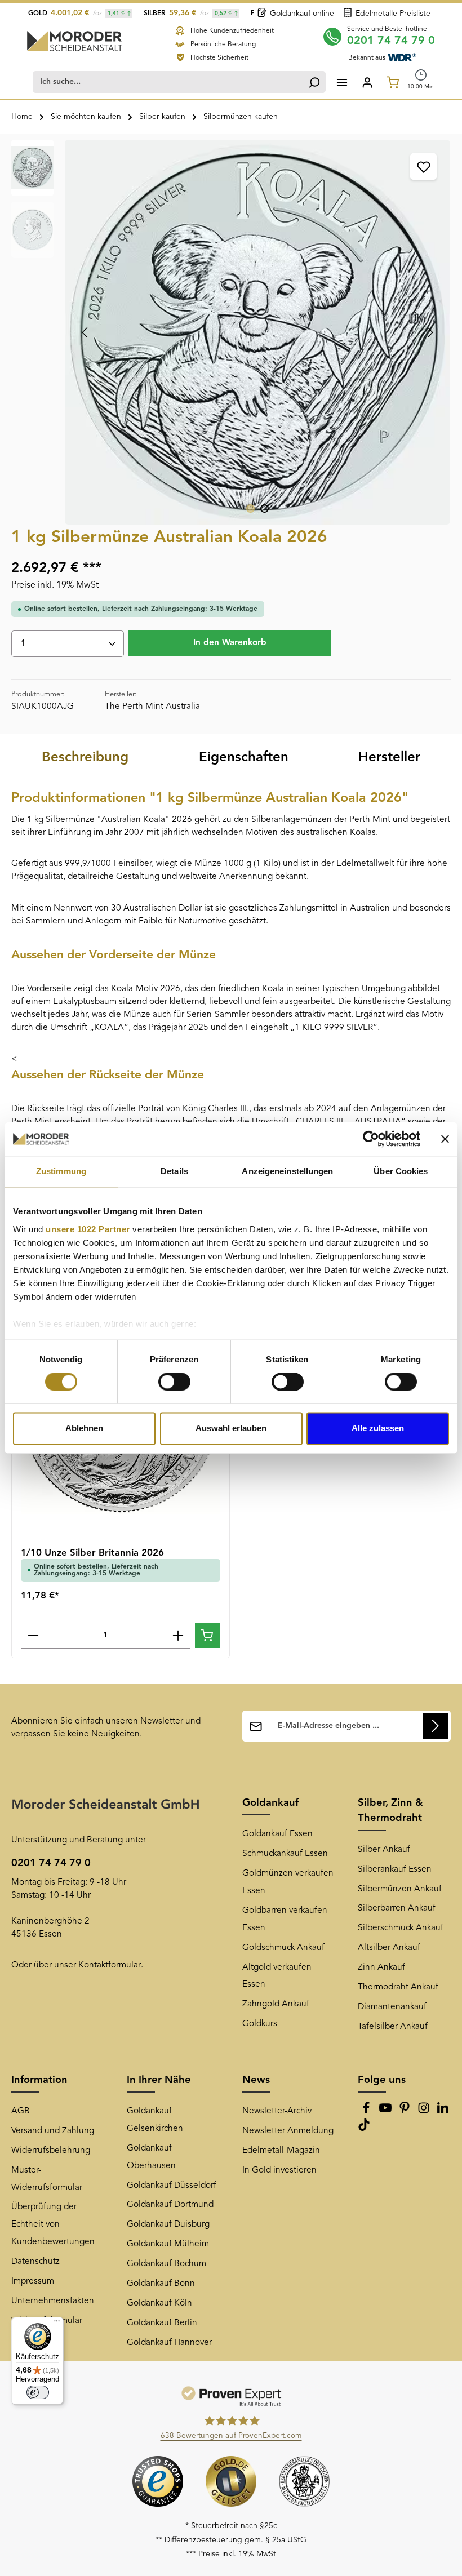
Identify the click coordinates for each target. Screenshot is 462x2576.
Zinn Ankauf (381, 1967)
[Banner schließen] (445, 1139)
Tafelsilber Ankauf (393, 2027)
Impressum (33, 2281)
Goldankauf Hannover (169, 2343)
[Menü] (342, 82)
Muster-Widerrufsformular (47, 2179)
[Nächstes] (429, 332)
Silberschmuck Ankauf (401, 1928)
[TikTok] (364, 2129)
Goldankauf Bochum (166, 2264)
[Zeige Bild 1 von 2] (250, 508)
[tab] (85, 758)
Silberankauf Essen (395, 1869)
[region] (231, 332)
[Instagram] (425, 2112)
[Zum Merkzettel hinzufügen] (423, 166)
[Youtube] (387, 2112)
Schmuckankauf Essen (285, 1854)
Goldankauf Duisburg (168, 2224)
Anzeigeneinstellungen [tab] (287, 1171)
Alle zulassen (378, 1429)
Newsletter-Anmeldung (288, 2131)
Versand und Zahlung (53, 2131)
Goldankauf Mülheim (168, 2244)
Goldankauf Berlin (162, 2323)
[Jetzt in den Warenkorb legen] (208, 1635)
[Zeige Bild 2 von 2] (265, 508)
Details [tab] (174, 1171)
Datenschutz (35, 2262)
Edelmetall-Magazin (281, 2151)
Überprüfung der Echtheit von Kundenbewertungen (53, 2224)
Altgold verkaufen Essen (277, 1976)
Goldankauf (270, 1803)
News (256, 2080)
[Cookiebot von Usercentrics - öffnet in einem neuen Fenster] (371, 1139)
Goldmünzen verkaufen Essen (288, 1882)
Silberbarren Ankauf (397, 1908)
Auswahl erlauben (231, 1429)
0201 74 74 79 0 (391, 41)
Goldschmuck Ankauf (283, 1948)
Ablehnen (84, 1429)
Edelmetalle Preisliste (393, 14)
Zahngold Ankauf (276, 2004)
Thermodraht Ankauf (398, 1987)
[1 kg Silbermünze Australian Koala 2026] (257, 332)
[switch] (174, 1382)
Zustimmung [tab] (61, 1171)
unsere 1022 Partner (88, 1229)
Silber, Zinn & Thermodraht (390, 1811)
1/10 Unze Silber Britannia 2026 (92, 1553)
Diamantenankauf (392, 2007)
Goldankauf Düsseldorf (172, 2186)
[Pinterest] (406, 2112)
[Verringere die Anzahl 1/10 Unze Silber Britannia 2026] (33, 1636)
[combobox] (168, 82)
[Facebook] (367, 2112)
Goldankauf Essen (277, 1834)
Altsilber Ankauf (389, 1948)
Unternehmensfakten (53, 2301)
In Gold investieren (279, 2170)
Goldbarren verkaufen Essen (285, 1919)
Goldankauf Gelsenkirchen (155, 2120)
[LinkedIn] (443, 2112)
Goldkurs (260, 2024)
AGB (21, 2111)
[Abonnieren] (435, 1726)
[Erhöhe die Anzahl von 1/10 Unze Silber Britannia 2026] (178, 1636)
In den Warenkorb (230, 643)
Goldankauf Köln (159, 2303)
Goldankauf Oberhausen (151, 2157)
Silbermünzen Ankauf (400, 1889)
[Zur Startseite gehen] (75, 41)
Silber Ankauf (384, 1850)
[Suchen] (314, 82)
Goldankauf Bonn (161, 2284)
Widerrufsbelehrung (51, 2151)
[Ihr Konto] (367, 82)
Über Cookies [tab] (401, 1171)
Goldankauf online (302, 14)
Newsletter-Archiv (277, 2111)
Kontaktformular (110, 1965)
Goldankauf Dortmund (170, 2205)
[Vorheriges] (86, 332)
